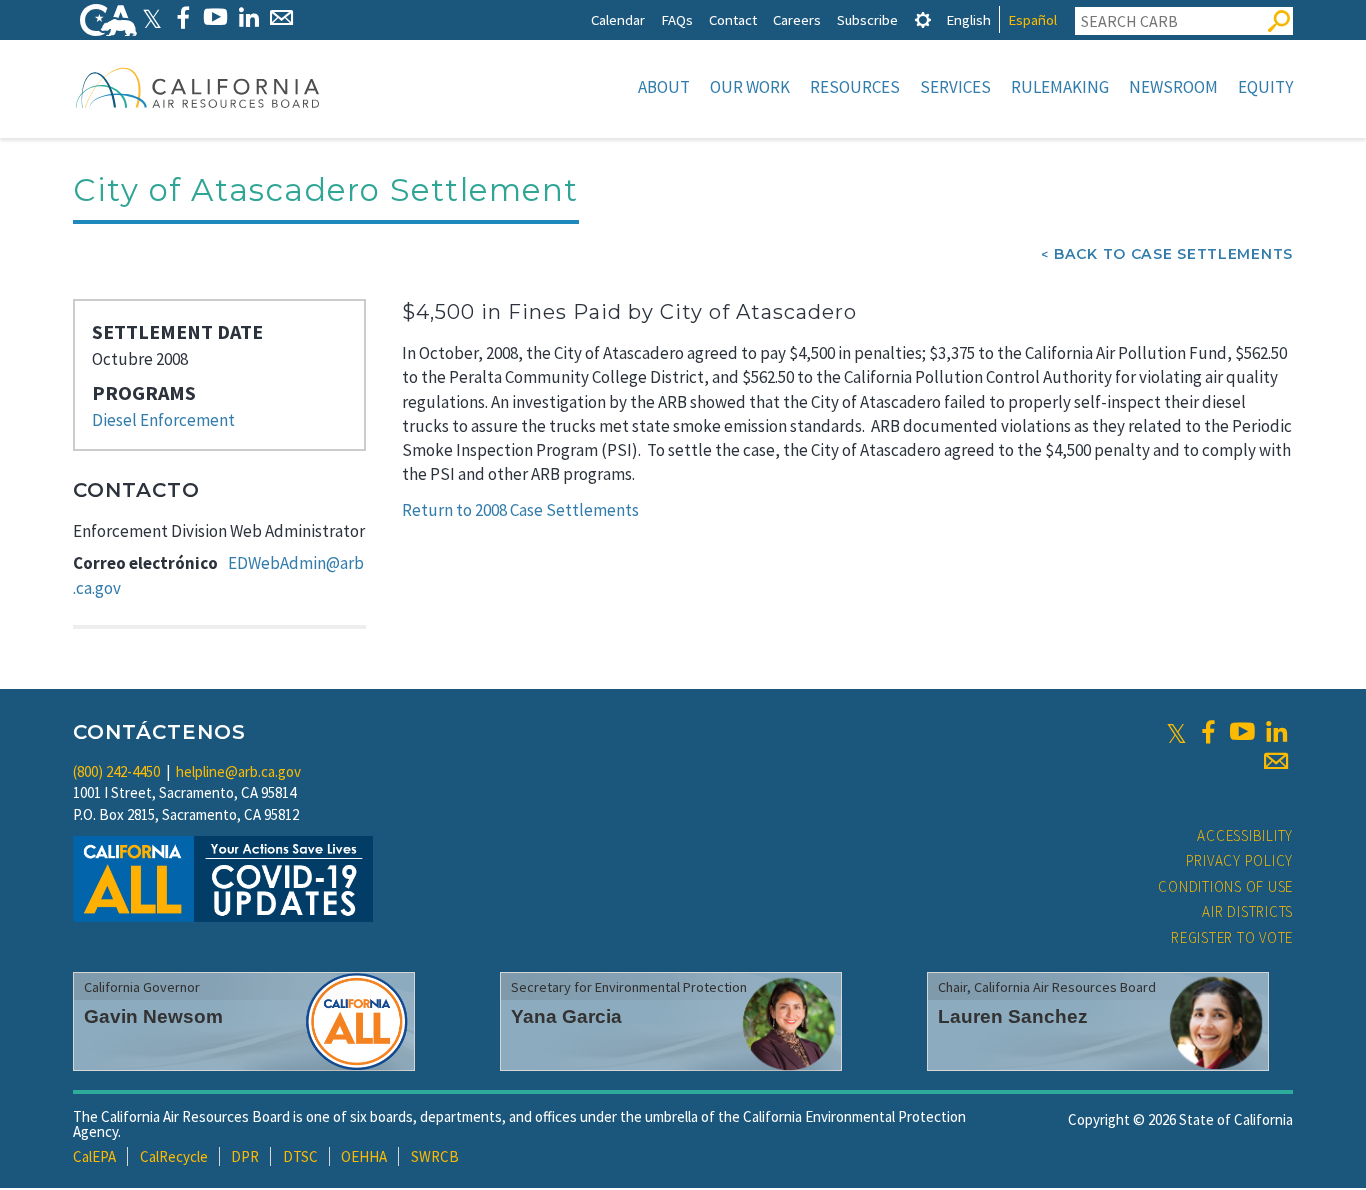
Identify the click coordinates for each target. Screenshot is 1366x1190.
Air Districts (1247, 911)
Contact (733, 19)
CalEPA (94, 1156)
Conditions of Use (1225, 886)
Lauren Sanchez (1013, 1016)
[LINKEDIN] (248, 17)
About (664, 87)
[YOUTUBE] (215, 17)
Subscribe (867, 19)
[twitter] (1176, 732)
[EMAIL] (281, 17)
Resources (855, 87)
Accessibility (1245, 835)
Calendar (618, 19)
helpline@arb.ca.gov (238, 771)
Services (955, 87)
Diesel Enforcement (163, 420)
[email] (1276, 761)
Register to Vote (1232, 937)
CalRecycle (174, 1156)
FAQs (677, 19)
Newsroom (1173, 87)
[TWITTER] (152, 17)
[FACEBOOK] (182, 17)
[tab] (923, 19)
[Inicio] (198, 87)
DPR (245, 1156)
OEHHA (364, 1156)
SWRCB (435, 1156)
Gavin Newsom (153, 1016)
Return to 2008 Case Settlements (520, 510)
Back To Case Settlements (1173, 254)
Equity (1265, 87)
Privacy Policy (1240, 860)
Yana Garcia (566, 1016)
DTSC (300, 1156)
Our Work (750, 87)
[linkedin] (1276, 732)
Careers (797, 19)
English (968, 19)
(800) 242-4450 (116, 771)
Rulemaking (1060, 87)
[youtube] (1242, 732)
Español (1032, 19)
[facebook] (1208, 732)
